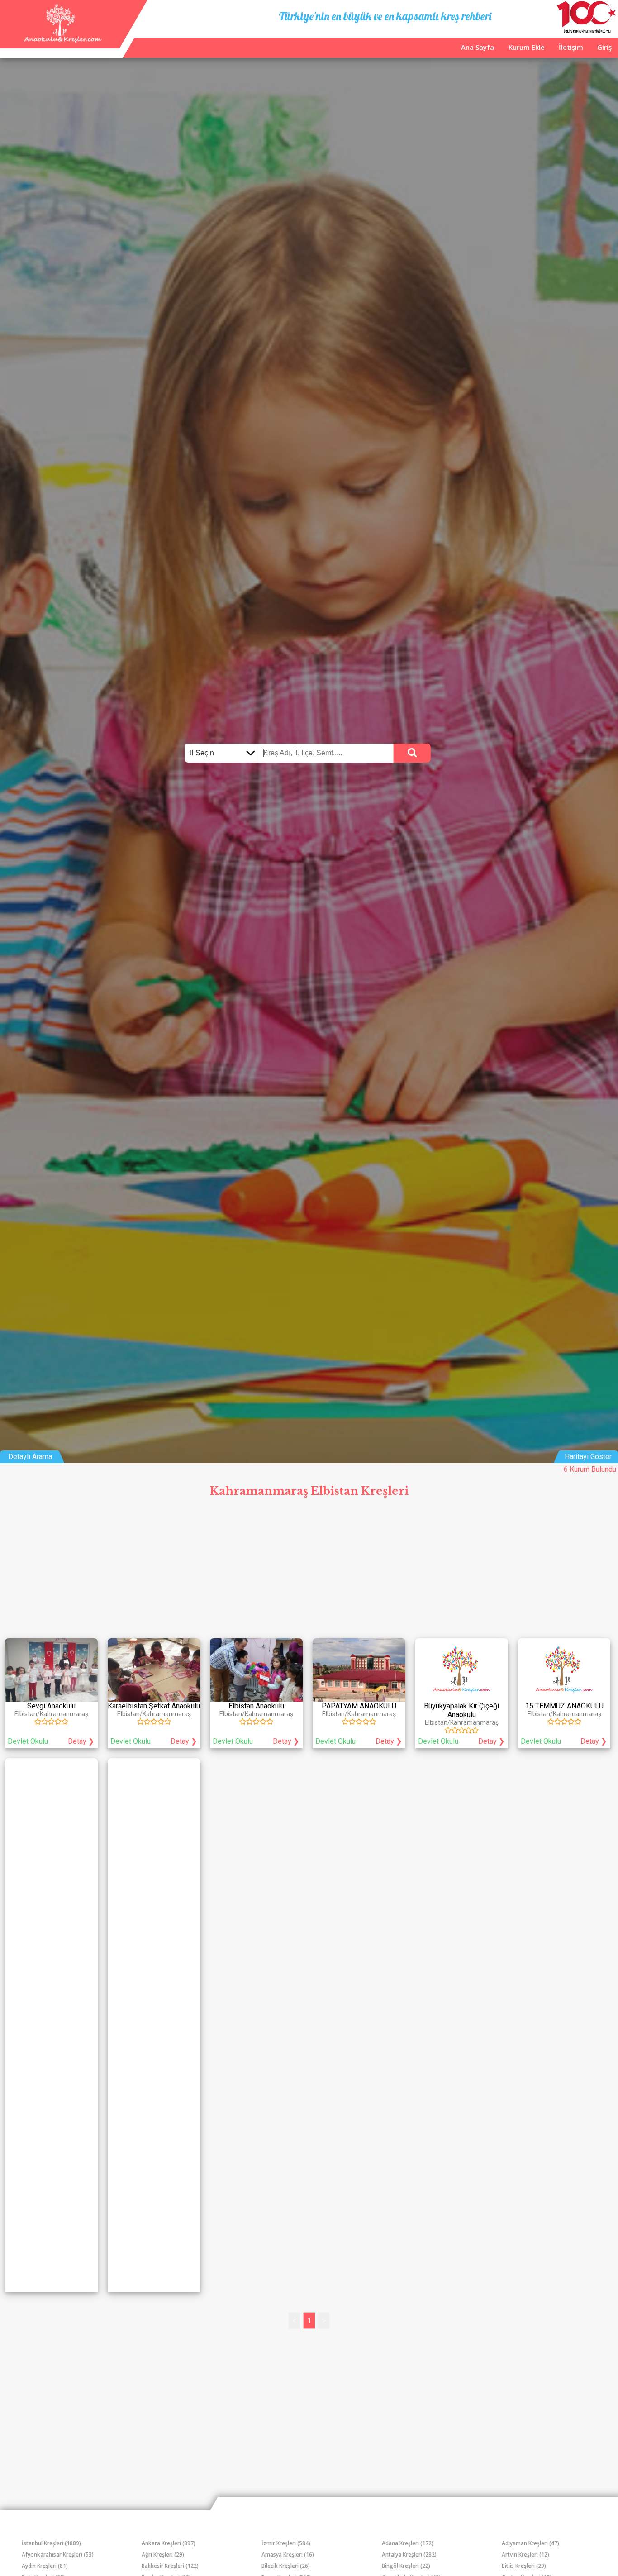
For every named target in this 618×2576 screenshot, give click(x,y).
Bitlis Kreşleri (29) (524, 2566)
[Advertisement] (309, 1570)
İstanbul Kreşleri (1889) (51, 2543)
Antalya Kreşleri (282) (409, 2555)
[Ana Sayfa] (62, 41)
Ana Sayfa (478, 47)
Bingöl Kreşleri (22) (406, 2566)
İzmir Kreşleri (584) (286, 2543)
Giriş (604, 47)
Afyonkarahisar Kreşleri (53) (58, 2555)
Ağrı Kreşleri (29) (163, 2555)
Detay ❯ (81, 1741)
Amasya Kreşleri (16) (288, 2555)
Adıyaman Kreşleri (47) (530, 2543)
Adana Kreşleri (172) (408, 2543)
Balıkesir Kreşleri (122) (170, 2566)
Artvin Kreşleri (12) (525, 2555)
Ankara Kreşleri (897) (169, 2543)
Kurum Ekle (527, 47)
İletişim (571, 47)
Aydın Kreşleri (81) (45, 2566)
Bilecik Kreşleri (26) (286, 2566)
